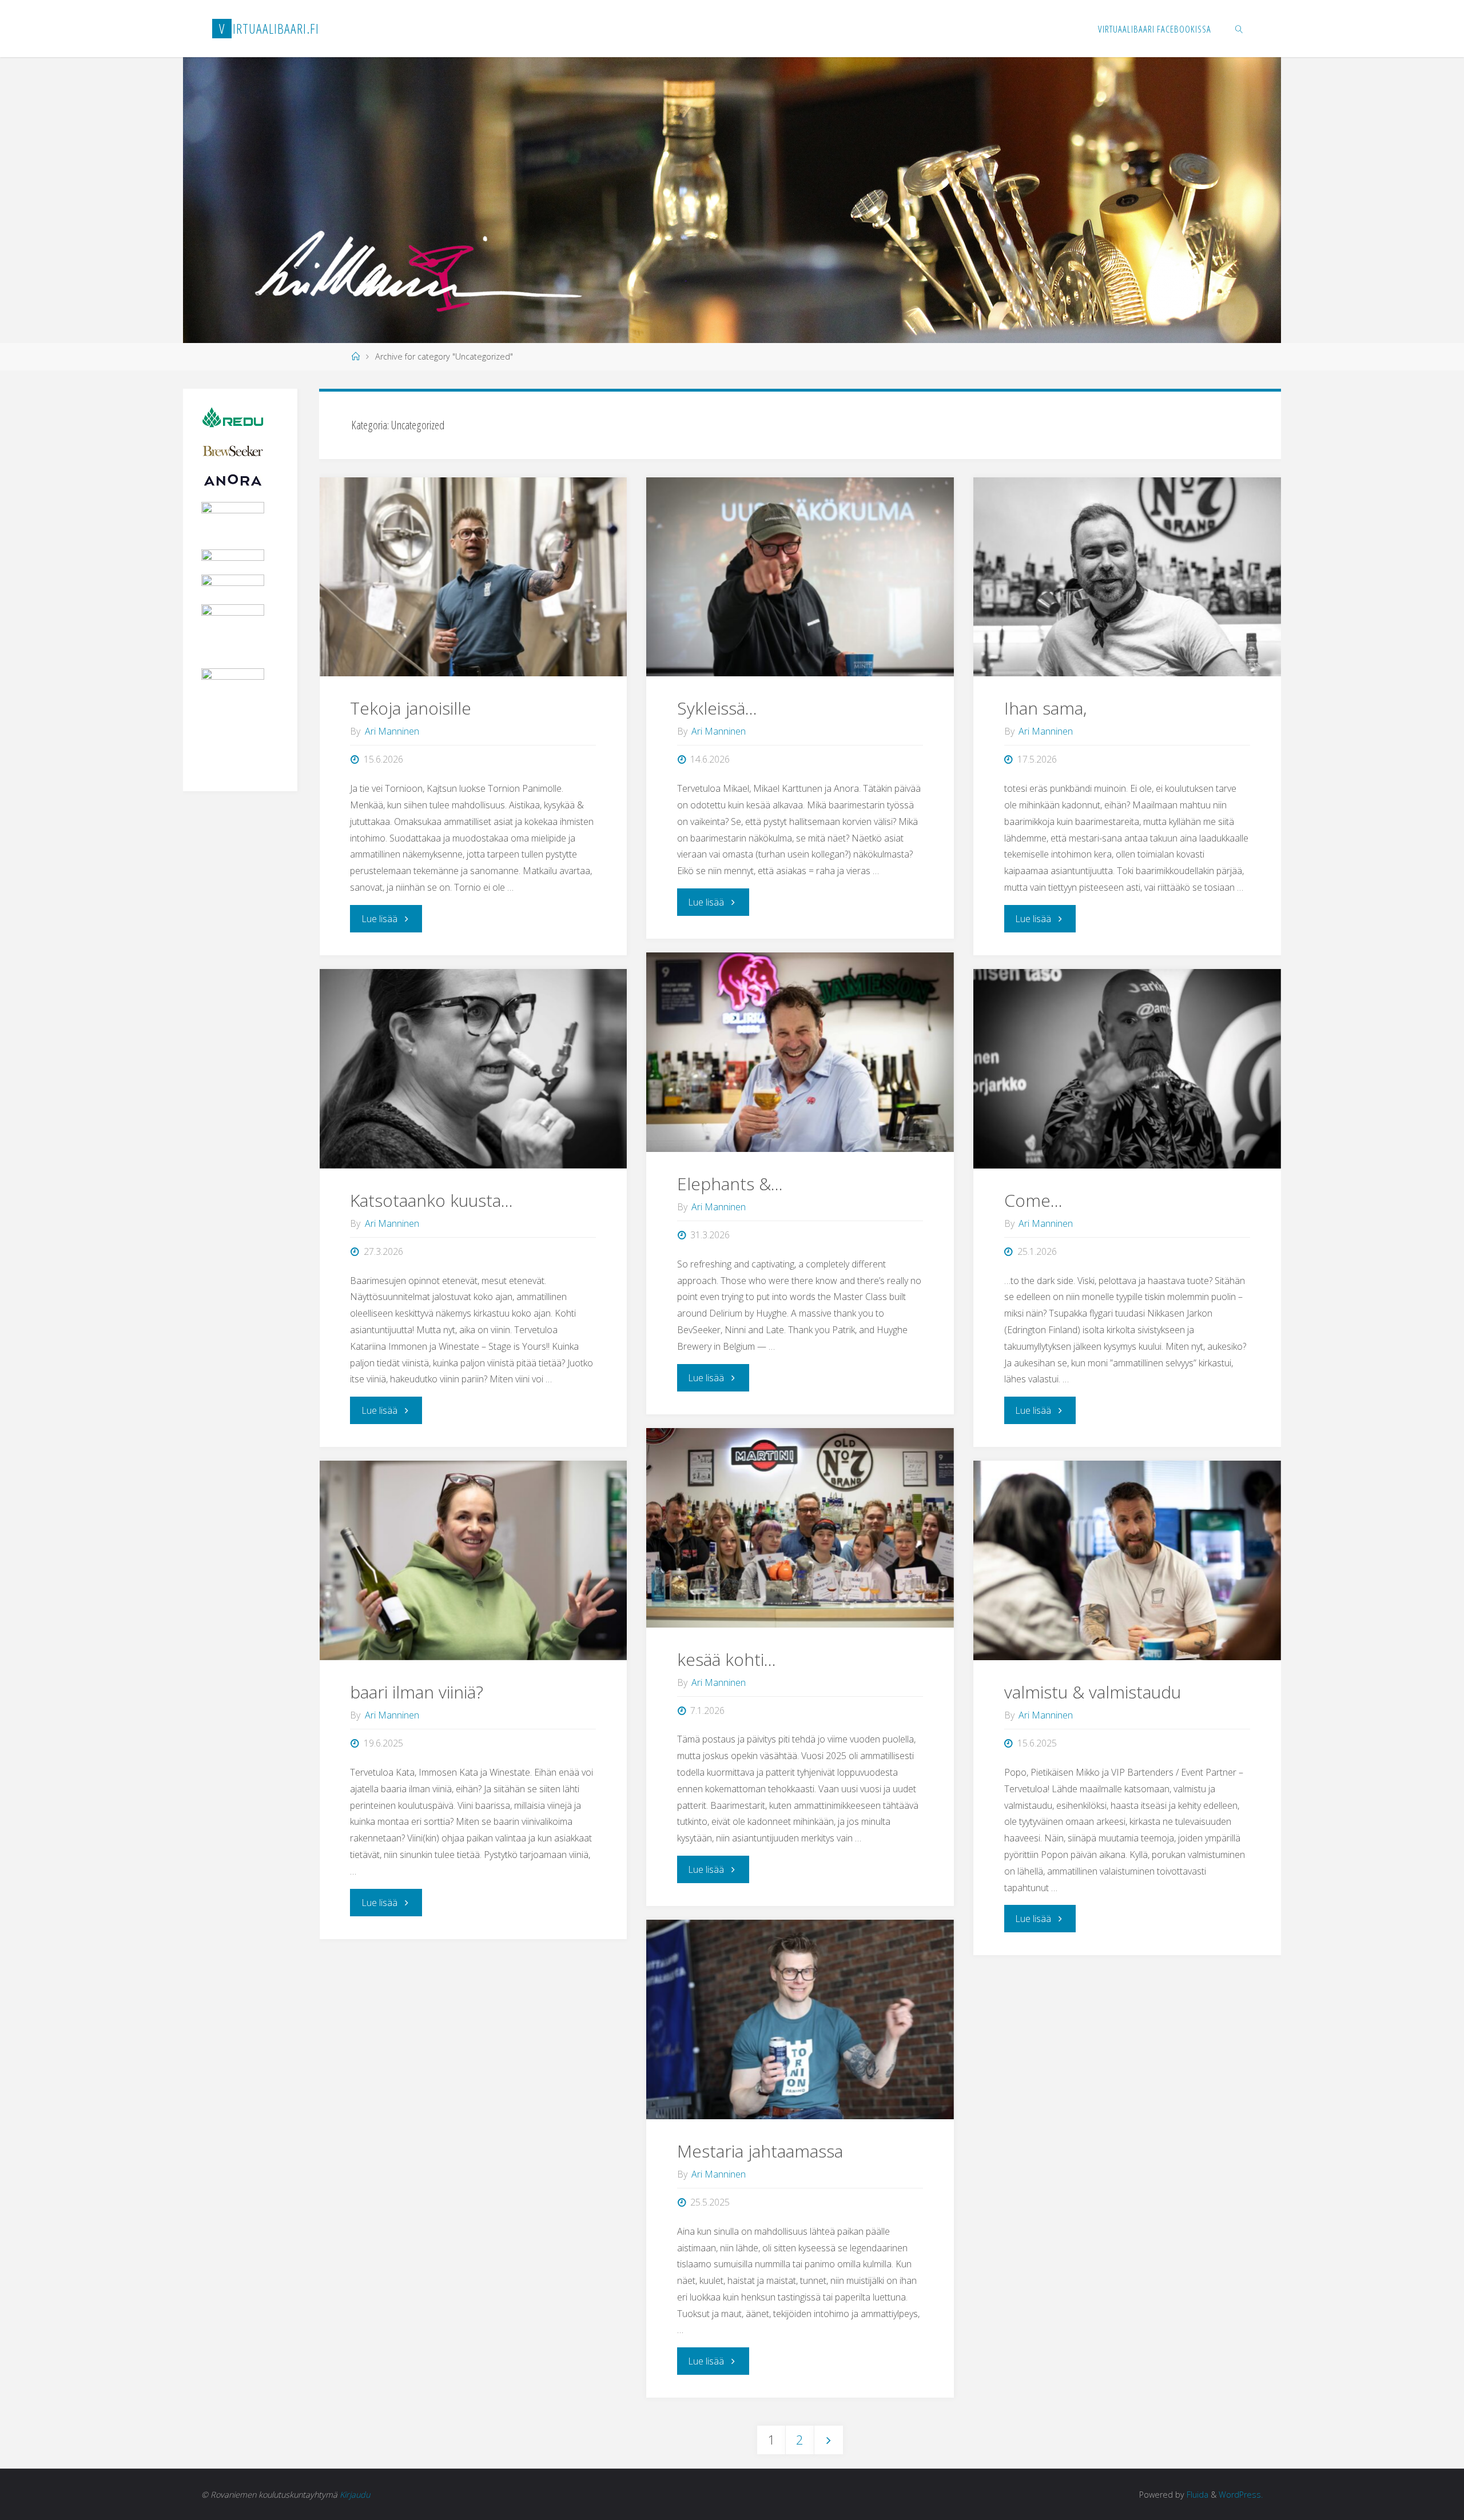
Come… (1033, 1200)
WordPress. (1241, 2495)
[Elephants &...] (800, 1052)
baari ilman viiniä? (417, 1692)
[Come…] (1127, 1069)
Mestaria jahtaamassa (760, 2151)
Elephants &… (730, 1184)
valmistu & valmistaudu (1093, 1692)
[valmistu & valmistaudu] (1127, 1560)
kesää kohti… (727, 1659)
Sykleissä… (717, 708)
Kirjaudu (355, 2495)
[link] (1239, 29)
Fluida (1196, 2495)
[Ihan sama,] (1127, 577)
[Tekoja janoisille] (473, 577)
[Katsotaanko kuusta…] (473, 1069)
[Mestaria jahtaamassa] (800, 2019)
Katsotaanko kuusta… (431, 1200)
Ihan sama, (1045, 708)
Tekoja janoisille (411, 708)
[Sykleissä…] (800, 577)
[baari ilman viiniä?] (473, 1560)
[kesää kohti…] (800, 1528)
